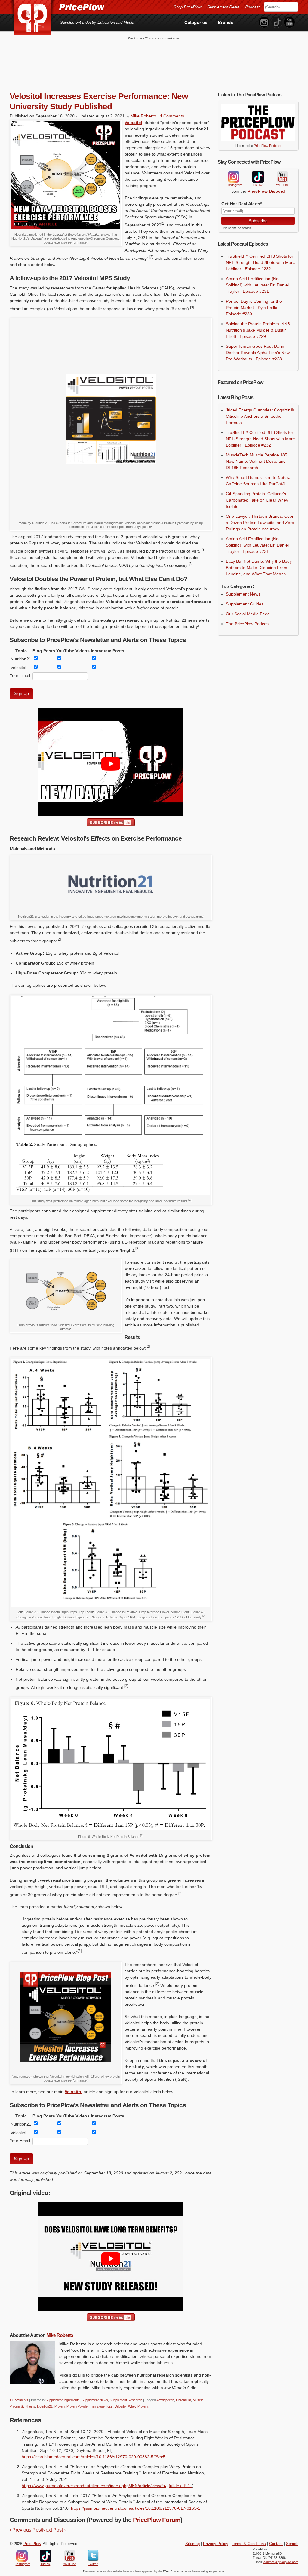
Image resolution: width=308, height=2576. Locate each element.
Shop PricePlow (187, 7)
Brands (225, 22)
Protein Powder (77, 2406)
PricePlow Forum (157, 2520)
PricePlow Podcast (268, 146)
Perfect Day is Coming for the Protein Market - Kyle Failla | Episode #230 (254, 308)
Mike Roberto (143, 116)
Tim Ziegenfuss (102, 2406)
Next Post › (54, 2530)
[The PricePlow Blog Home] (33, 18)
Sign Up (21, 693)
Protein (60, 2406)
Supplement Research (126, 2400)
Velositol (133, 123)
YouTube (282, 177)
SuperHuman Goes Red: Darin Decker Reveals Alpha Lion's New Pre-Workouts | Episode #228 (258, 353)
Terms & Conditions (249, 2544)
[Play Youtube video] (111, 764)
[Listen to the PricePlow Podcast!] (258, 139)
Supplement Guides (245, 604)
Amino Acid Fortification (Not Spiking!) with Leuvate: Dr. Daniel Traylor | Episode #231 (257, 285)
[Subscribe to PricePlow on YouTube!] (289, 22)
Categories (196, 22)
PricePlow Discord (266, 191)
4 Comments (172, 116)
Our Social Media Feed (248, 614)
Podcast (252, 7)
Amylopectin (165, 2400)
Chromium (183, 2400)
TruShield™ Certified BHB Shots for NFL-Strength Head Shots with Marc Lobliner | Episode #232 (260, 262)
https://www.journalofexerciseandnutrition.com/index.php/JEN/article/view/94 (94, 2486)
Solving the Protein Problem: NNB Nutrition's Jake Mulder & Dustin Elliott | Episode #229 (258, 330)
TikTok (258, 177)
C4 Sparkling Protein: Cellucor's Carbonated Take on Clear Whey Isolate (257, 500)
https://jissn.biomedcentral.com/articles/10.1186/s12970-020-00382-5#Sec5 (94, 2457)
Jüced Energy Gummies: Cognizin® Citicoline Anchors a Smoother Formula (260, 416)
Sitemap (192, 2544)
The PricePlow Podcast (248, 624)
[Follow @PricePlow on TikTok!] (277, 22)
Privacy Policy (216, 2544)
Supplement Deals (223, 7)
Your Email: (20, 675)
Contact (276, 2544)
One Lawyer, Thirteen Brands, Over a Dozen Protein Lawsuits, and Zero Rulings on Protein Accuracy (260, 523)
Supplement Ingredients (63, 2400)
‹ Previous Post (26, 2530)
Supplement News (95, 2400)
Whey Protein (138, 2406)
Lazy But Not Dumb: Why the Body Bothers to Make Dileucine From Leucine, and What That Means (259, 568)
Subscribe (258, 221)
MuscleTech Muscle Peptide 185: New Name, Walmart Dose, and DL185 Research (257, 461)
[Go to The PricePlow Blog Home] (57, 7)
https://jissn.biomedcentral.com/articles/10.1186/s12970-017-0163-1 (136, 2508)
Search (292, 2544)
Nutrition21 (45, 2406)
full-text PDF (180, 2486)
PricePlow (32, 2544)
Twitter (93, 2556)
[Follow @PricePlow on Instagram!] (264, 22)
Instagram (233, 177)
